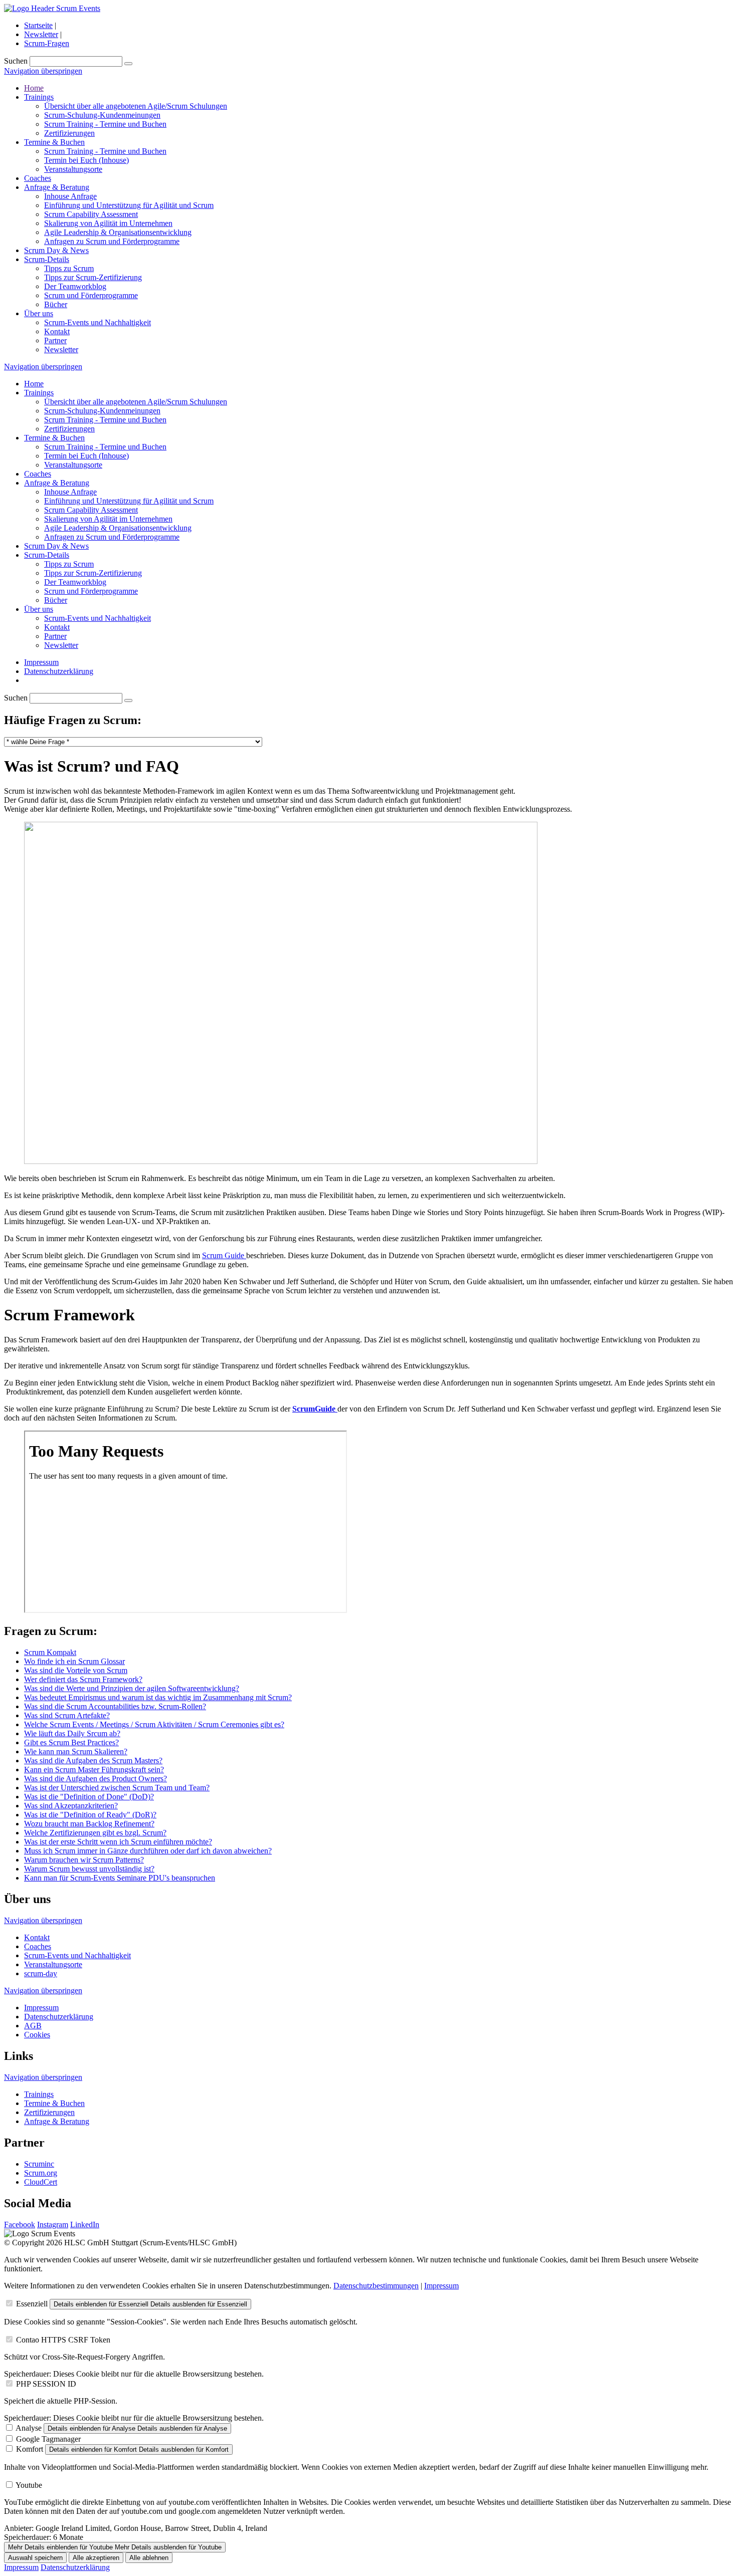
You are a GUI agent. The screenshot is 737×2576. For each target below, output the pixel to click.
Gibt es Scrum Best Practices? (71, 1742)
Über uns (39, 313)
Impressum (41, 662)
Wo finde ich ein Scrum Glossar (74, 1661)
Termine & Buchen (54, 142)
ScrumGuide (315, 1409)
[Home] (52, 8)
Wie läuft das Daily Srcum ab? (72, 1733)
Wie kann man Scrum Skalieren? (76, 1751)
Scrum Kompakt (50, 1652)
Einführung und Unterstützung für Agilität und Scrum (129, 205)
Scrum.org (41, 2173)
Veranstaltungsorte (73, 169)
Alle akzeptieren (96, 2558)
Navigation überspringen (43, 71)
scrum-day (41, 1973)
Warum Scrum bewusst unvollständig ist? (89, 1869)
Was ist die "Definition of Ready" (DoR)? (90, 1815)
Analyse (29, 2428)
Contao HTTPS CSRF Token (63, 2340)
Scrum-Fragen (47, 43)
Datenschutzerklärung (59, 671)
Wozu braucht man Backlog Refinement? (89, 1824)
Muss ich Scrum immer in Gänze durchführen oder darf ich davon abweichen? (148, 1851)
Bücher (56, 304)
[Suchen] (128, 64)
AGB (33, 2026)
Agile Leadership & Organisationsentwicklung (118, 232)
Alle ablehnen (149, 2558)
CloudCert (41, 2182)
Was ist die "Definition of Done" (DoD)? (89, 1797)
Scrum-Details (47, 259)
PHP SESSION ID (46, 2384)
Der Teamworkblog (75, 286)
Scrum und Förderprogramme (91, 295)
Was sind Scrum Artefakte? (67, 1715)
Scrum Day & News (56, 250)
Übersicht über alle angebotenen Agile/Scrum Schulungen (136, 106)
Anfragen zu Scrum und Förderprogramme (112, 241)
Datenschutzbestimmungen (376, 2286)
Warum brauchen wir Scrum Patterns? (84, 1860)
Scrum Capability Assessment (91, 214)
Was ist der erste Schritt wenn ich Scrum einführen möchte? (118, 1842)
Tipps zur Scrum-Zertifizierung (93, 277)
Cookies (37, 2035)
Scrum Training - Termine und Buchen (105, 124)
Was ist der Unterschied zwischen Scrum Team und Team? (117, 1788)
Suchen (16, 61)
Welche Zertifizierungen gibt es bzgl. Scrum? (95, 1833)
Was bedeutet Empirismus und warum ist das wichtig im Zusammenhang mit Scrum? (158, 1697)
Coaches (38, 178)
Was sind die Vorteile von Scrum (76, 1670)
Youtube (29, 2485)
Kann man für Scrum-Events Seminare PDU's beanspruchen (120, 1878)
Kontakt (57, 331)
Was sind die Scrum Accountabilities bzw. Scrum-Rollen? (115, 1706)
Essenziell (32, 2304)
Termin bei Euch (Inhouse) (86, 160)
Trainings (39, 97)
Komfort (30, 2449)
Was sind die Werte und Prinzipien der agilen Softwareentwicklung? (132, 1688)
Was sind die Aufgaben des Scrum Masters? (93, 1761)
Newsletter (41, 34)
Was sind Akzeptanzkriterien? (71, 1806)
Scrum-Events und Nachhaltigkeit (98, 322)
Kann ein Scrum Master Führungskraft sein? (94, 1770)
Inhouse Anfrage (70, 196)
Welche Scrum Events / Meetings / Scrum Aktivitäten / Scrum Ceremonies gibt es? (154, 1724)
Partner (55, 340)
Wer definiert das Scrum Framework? (83, 1679)
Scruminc (39, 2164)
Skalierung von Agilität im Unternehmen (108, 223)
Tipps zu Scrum (69, 268)
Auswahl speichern (35, 2558)
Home (34, 88)
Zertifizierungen (69, 133)
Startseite (38, 25)
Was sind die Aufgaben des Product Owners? (96, 1779)
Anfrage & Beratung (57, 187)
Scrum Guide (224, 1255)
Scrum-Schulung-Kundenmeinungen (102, 115)
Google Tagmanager (48, 2439)
